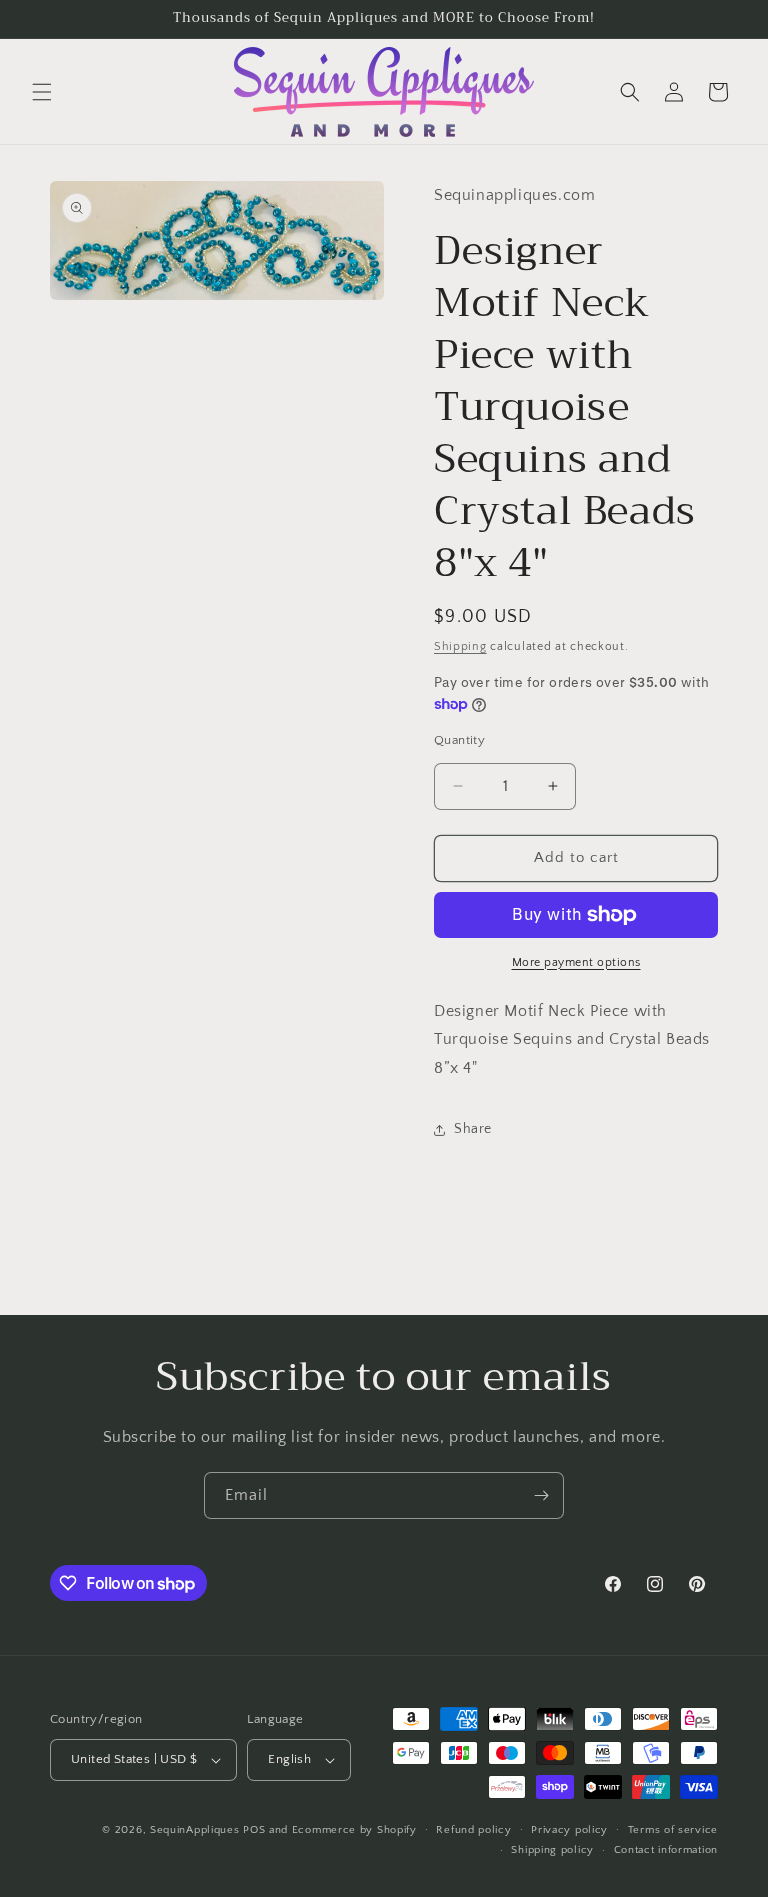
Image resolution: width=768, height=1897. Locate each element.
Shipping (460, 646)
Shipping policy (552, 1850)
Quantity (459, 740)
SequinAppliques (195, 1830)
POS (254, 1830)
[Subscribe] (541, 1495)
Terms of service (673, 1830)
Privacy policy (569, 1830)
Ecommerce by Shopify (354, 1830)
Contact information (666, 1850)
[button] (42, 92)
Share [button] (473, 1129)
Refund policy (473, 1830)
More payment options (576, 962)
